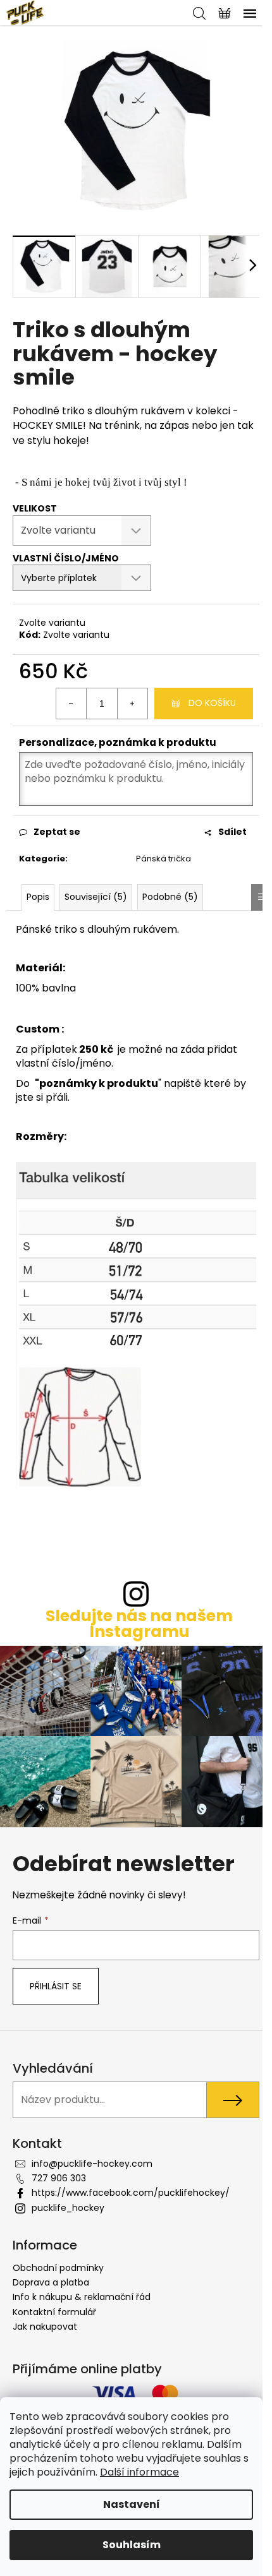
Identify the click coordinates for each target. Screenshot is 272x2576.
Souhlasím (132, 2545)
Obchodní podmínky (58, 2268)
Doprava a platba (51, 2282)
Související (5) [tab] (96, 897)
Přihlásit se (56, 1986)
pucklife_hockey (68, 2208)
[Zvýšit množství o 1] (132, 704)
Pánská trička (164, 859)
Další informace (139, 2472)
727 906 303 (59, 2178)
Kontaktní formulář (54, 2312)
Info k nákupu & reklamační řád (82, 2297)
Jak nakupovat (45, 2327)
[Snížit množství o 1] (71, 704)
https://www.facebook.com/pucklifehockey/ (131, 2193)
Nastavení (132, 2504)
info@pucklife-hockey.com (92, 2164)
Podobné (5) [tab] (170, 897)
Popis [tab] (38, 897)
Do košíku (212, 703)
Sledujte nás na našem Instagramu (139, 1624)
